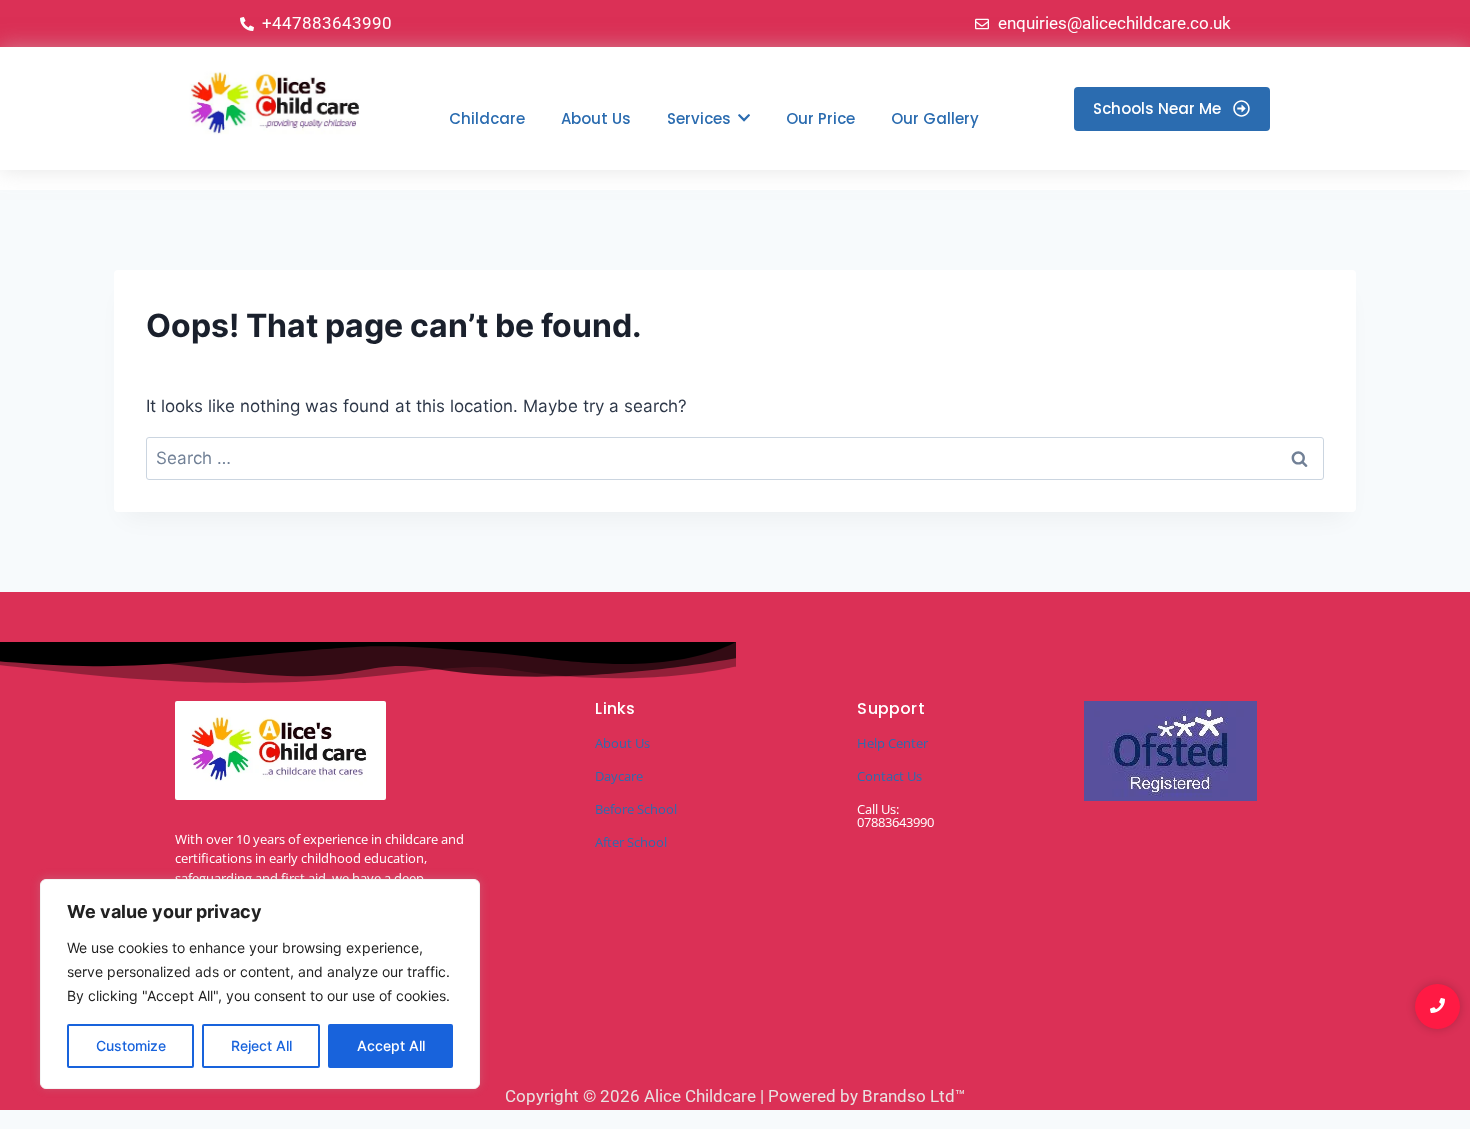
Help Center (892, 743)
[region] (260, 984)
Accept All (391, 1045)
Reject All (261, 1045)
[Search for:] (735, 458)
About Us (622, 743)
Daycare (619, 776)
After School (631, 842)
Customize (131, 1045)
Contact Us (889, 776)
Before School (636, 809)
